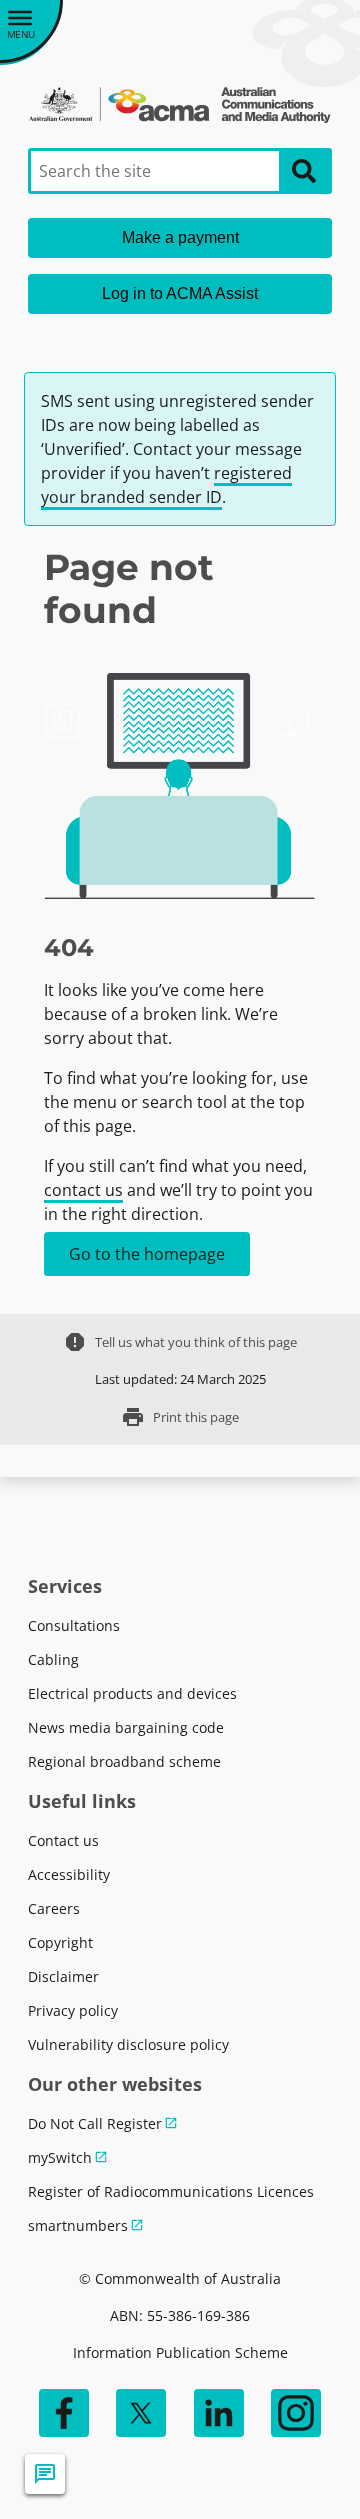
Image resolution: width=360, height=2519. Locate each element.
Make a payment (180, 237)
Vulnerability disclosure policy (128, 2044)
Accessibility (69, 1874)
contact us (83, 1190)
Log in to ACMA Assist (180, 293)
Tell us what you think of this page (180, 1342)
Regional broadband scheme (124, 1761)
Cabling (53, 1659)
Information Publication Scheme (180, 2352)
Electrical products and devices (132, 1693)
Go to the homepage (147, 1254)
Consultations (74, 1625)
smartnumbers (78, 2225)
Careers (54, 1908)
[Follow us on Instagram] (296, 2413)
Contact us (63, 1840)
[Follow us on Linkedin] (219, 2413)
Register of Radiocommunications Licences (171, 2191)
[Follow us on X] (141, 2413)
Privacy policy (73, 2010)
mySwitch (60, 2157)
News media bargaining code (126, 1727)
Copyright (60, 1942)
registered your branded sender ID (166, 485)
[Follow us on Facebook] (64, 2413)
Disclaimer (63, 1976)
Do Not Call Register (95, 2123)
